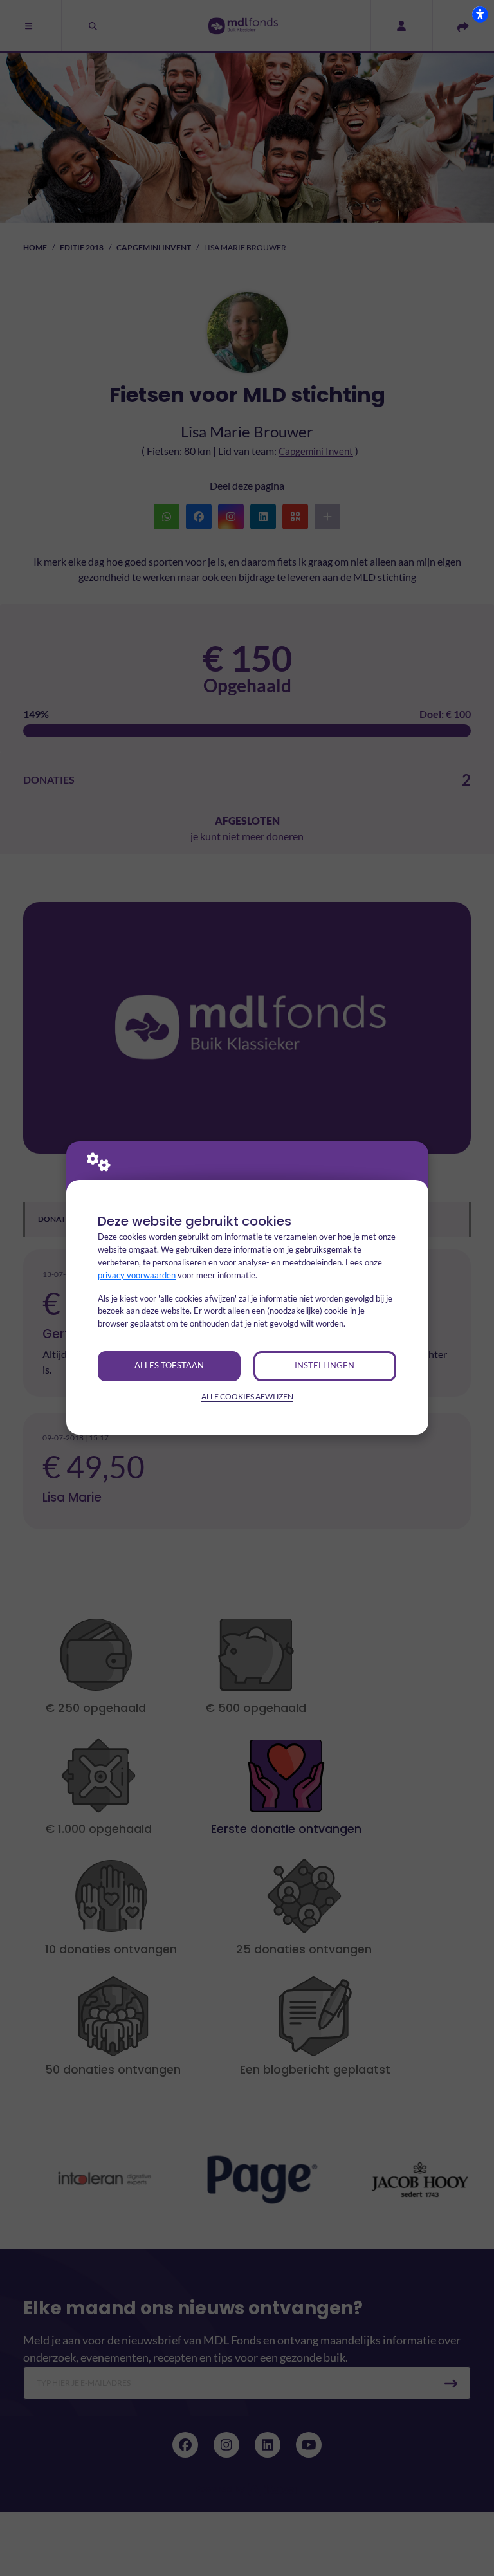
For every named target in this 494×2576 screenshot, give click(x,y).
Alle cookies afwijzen (247, 1396)
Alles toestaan (169, 1365)
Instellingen (325, 1365)
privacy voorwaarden (137, 1275)
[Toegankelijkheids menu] (480, 14)
